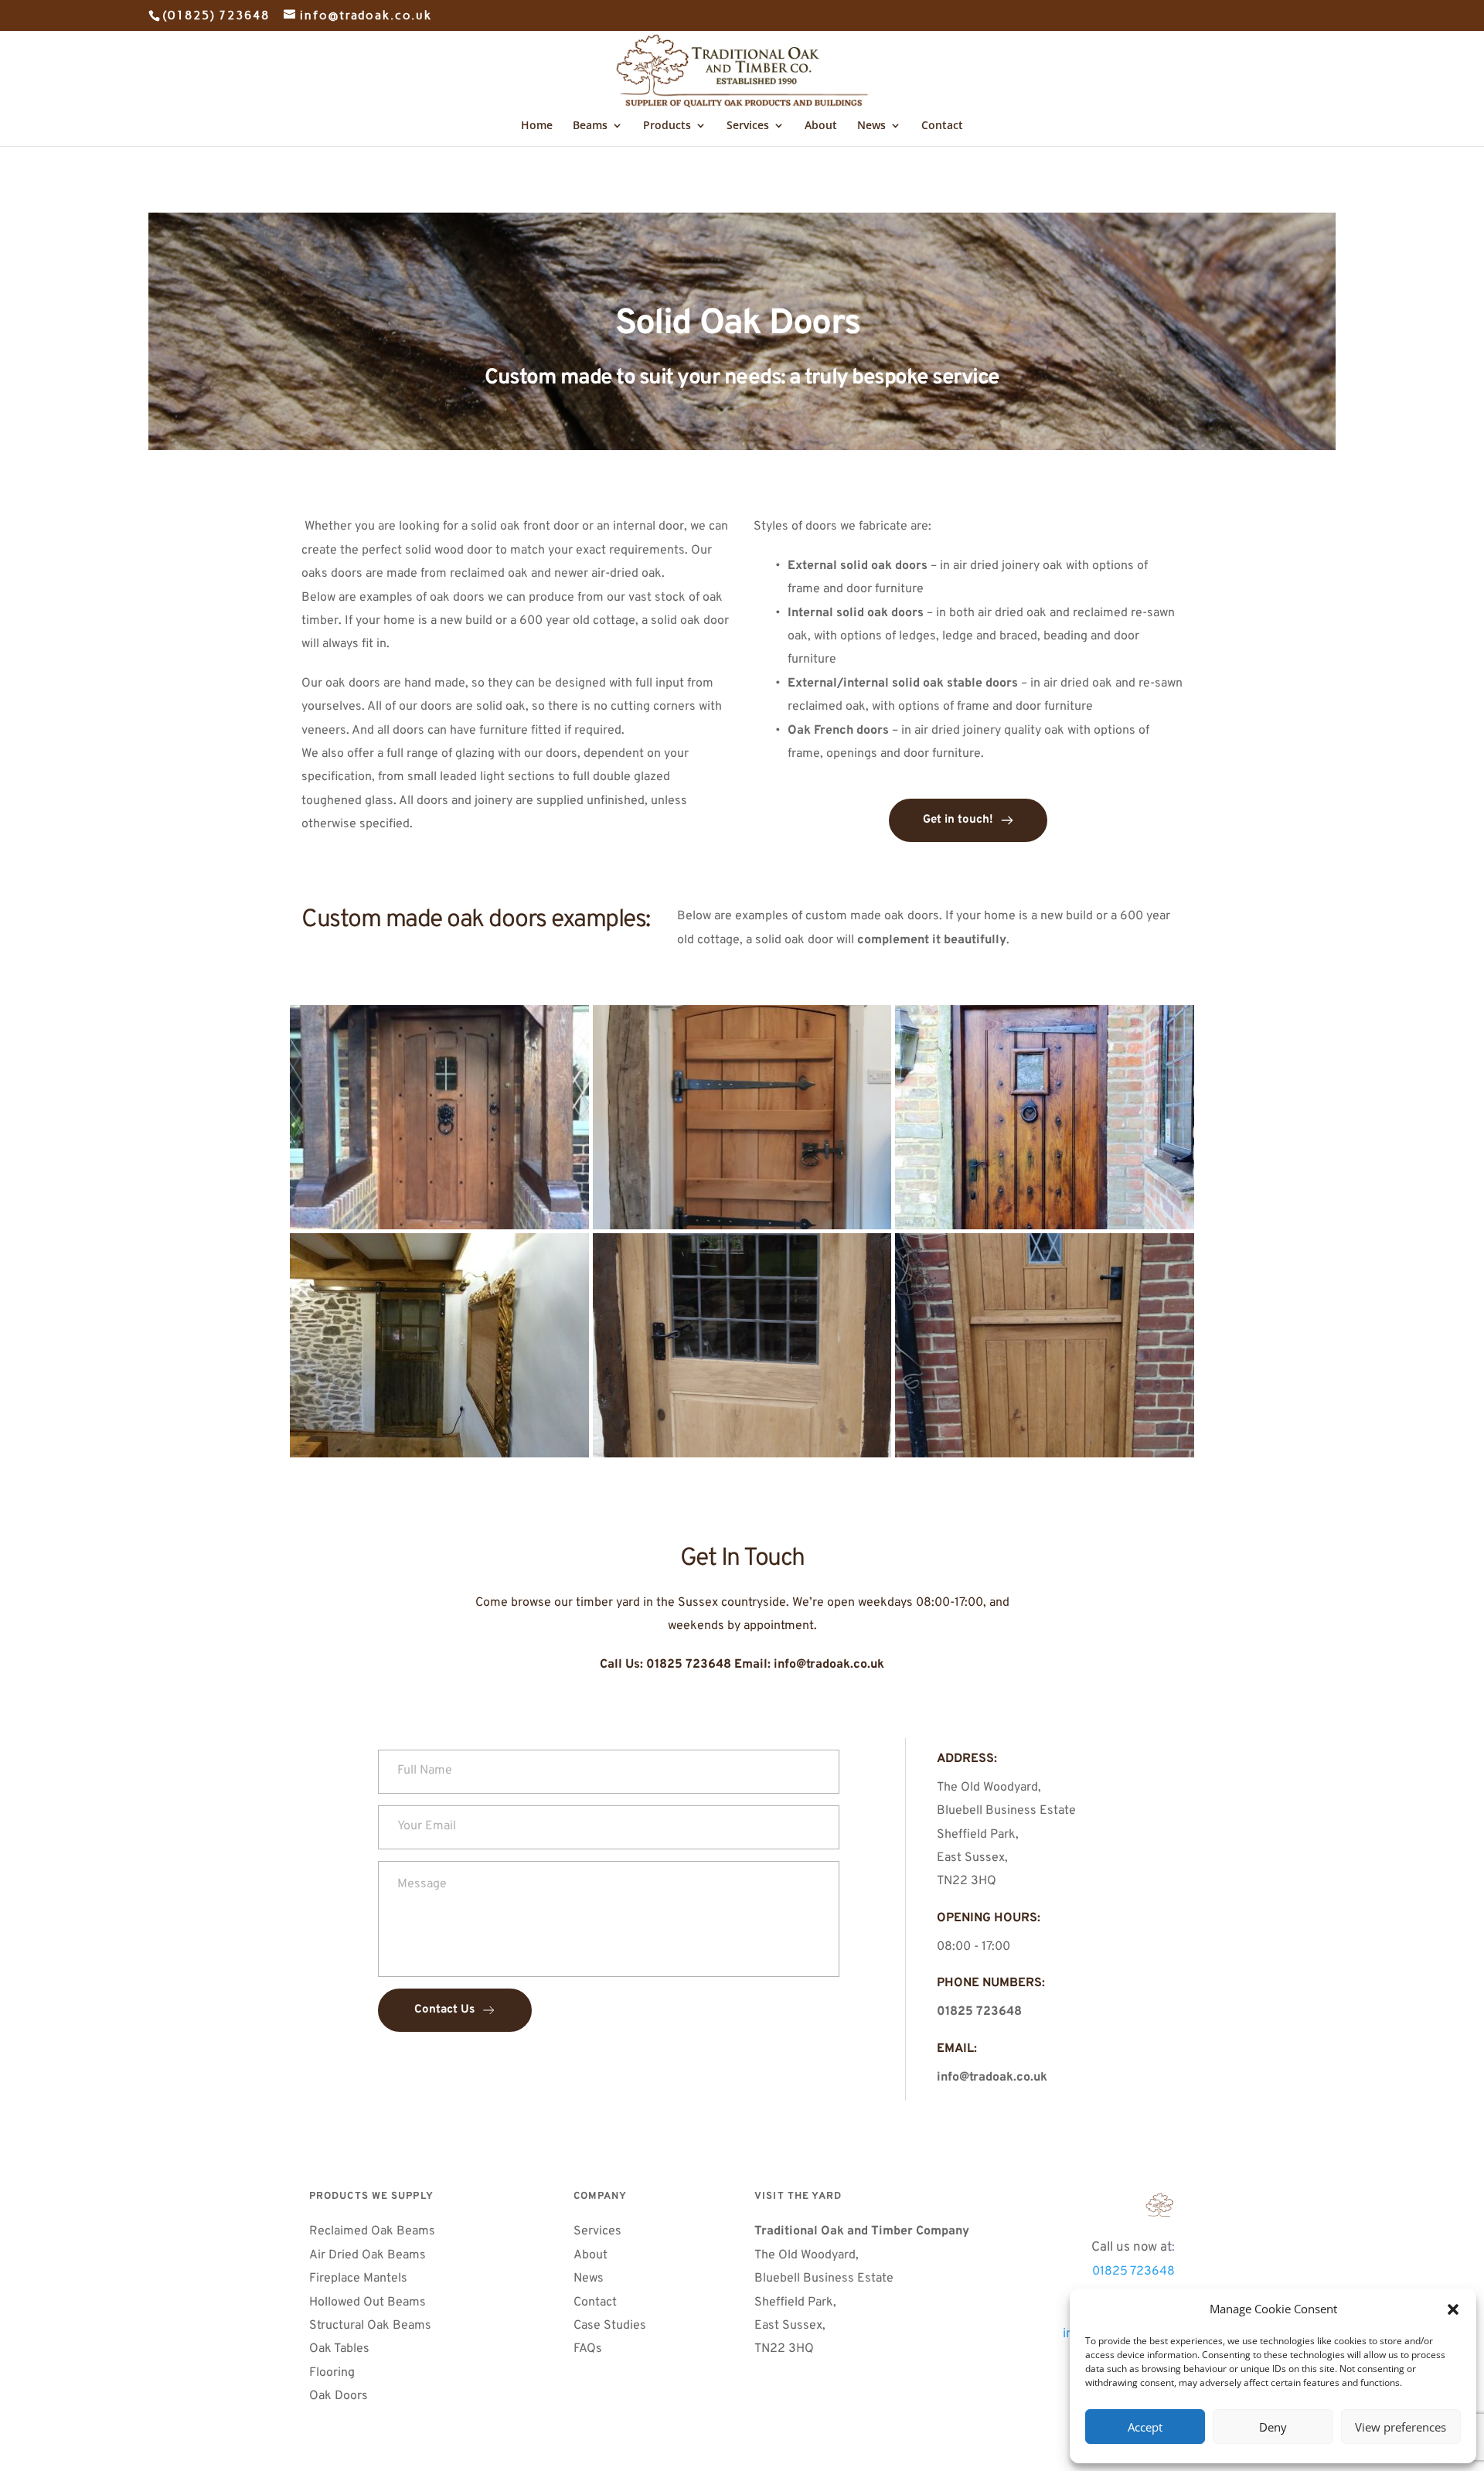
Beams (590, 126)
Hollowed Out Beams (368, 2302)
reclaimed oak (489, 574)
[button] (1453, 2309)
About (821, 126)
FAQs (589, 2349)
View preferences (1401, 2427)
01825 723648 (1133, 2272)
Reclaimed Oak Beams (372, 2231)
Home (537, 126)
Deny (1273, 2427)
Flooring (332, 2373)
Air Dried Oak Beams (369, 2255)
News (871, 126)
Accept (1145, 2427)
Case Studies (610, 2326)
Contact (942, 126)
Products (667, 126)
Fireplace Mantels (358, 2278)
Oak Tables (339, 2349)
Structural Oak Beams (372, 2326)
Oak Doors (340, 2396)
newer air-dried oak (608, 574)
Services (748, 126)
